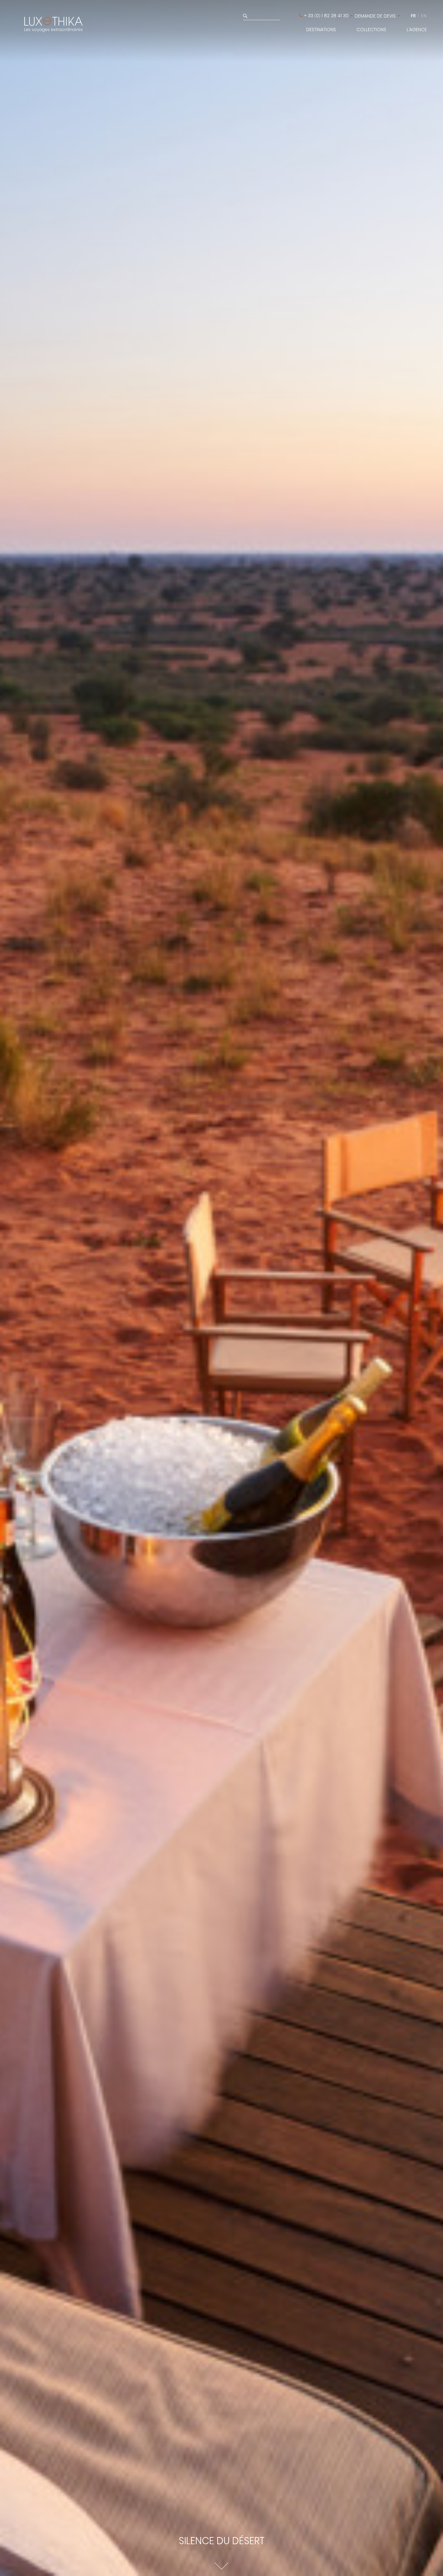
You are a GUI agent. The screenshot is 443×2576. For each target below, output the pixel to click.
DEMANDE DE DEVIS (375, 16)
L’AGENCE (417, 30)
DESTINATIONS (321, 30)
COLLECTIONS (371, 30)
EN (424, 16)
